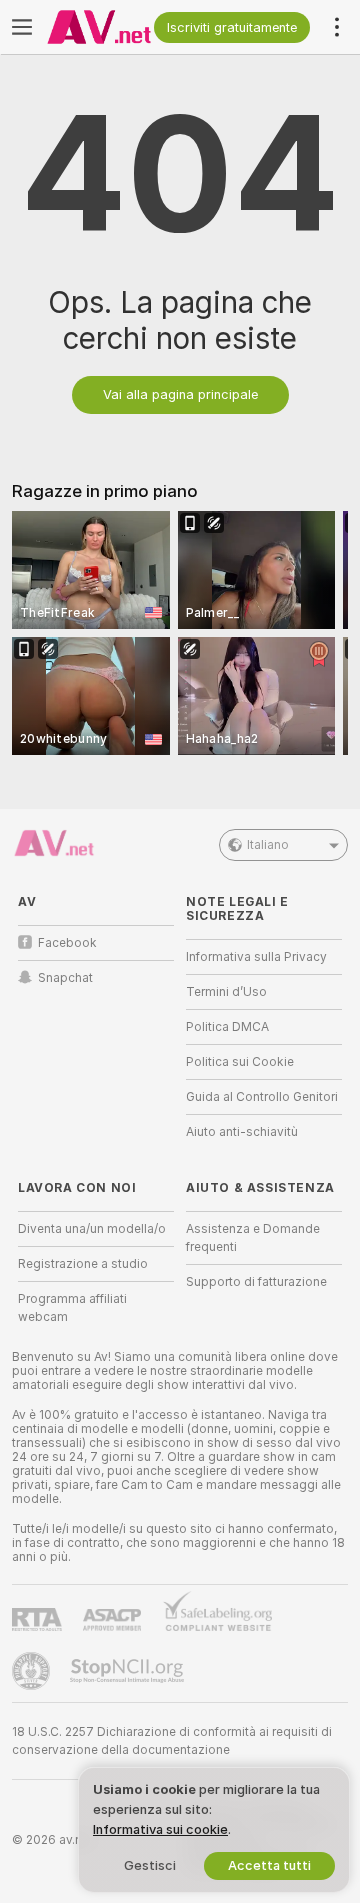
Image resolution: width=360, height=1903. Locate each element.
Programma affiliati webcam (72, 1308)
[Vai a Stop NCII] (129, 1671)
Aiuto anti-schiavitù (242, 1132)
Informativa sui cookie (160, 1829)
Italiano (268, 845)
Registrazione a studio (83, 1264)
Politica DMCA (227, 1027)
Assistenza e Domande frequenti (253, 1238)
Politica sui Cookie (240, 1062)
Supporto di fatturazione (256, 1282)
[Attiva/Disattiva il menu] (22, 27)
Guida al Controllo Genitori (262, 1097)
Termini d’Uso (226, 992)
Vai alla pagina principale (180, 394)
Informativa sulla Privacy (256, 957)
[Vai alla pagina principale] (99, 27)
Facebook (67, 943)
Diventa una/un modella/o (92, 1229)
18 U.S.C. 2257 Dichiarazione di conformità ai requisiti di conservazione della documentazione (172, 1741)
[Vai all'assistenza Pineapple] (33, 1671)
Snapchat (65, 978)
